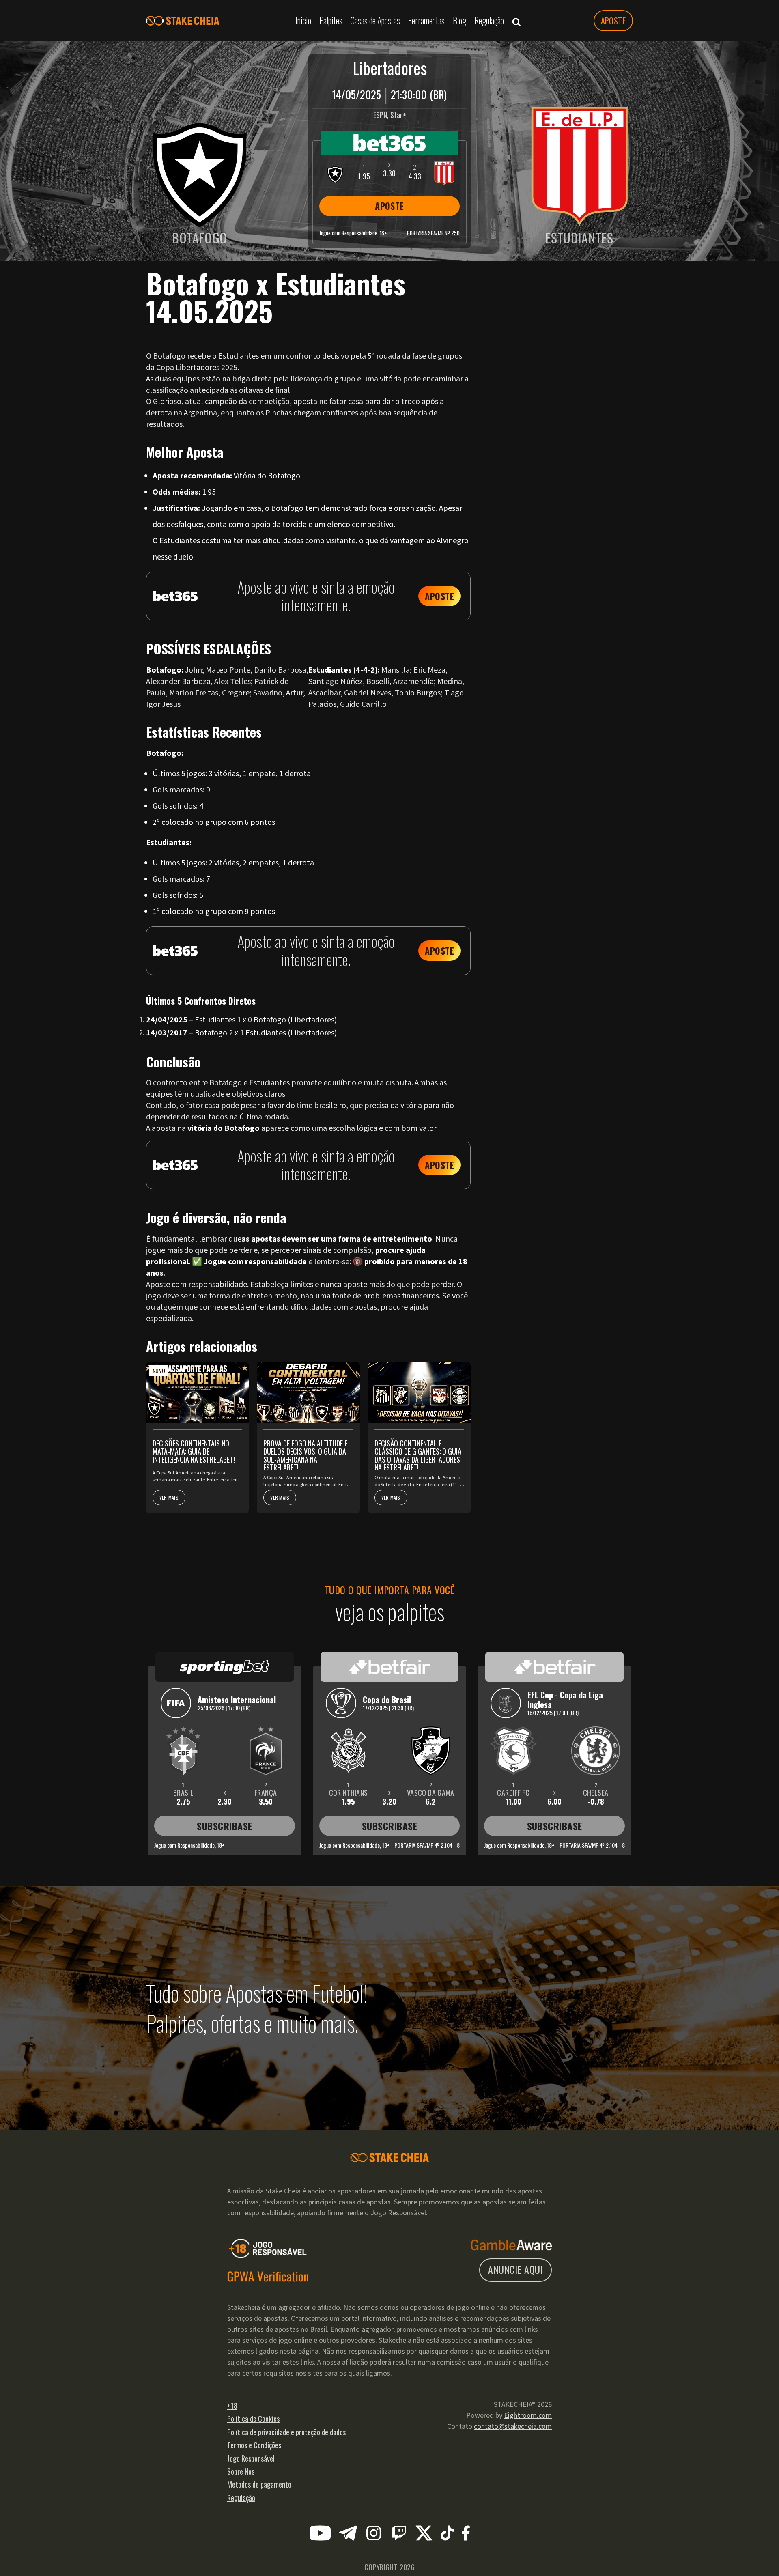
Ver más (534, 354)
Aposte (439, 596)
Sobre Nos (241, 2471)
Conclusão (537, 335)
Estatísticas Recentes (551, 323)
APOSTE (613, 21)
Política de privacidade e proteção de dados (286, 2432)
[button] (516, 21)
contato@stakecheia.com (513, 2426)
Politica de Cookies (253, 2419)
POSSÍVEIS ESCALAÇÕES (553, 312)
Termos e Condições (254, 2445)
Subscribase (224, 1826)
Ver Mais (169, 1497)
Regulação (241, 2498)
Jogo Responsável (251, 2458)
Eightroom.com (528, 2416)
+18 (232, 2406)
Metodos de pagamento (259, 2484)
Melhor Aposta (542, 301)
